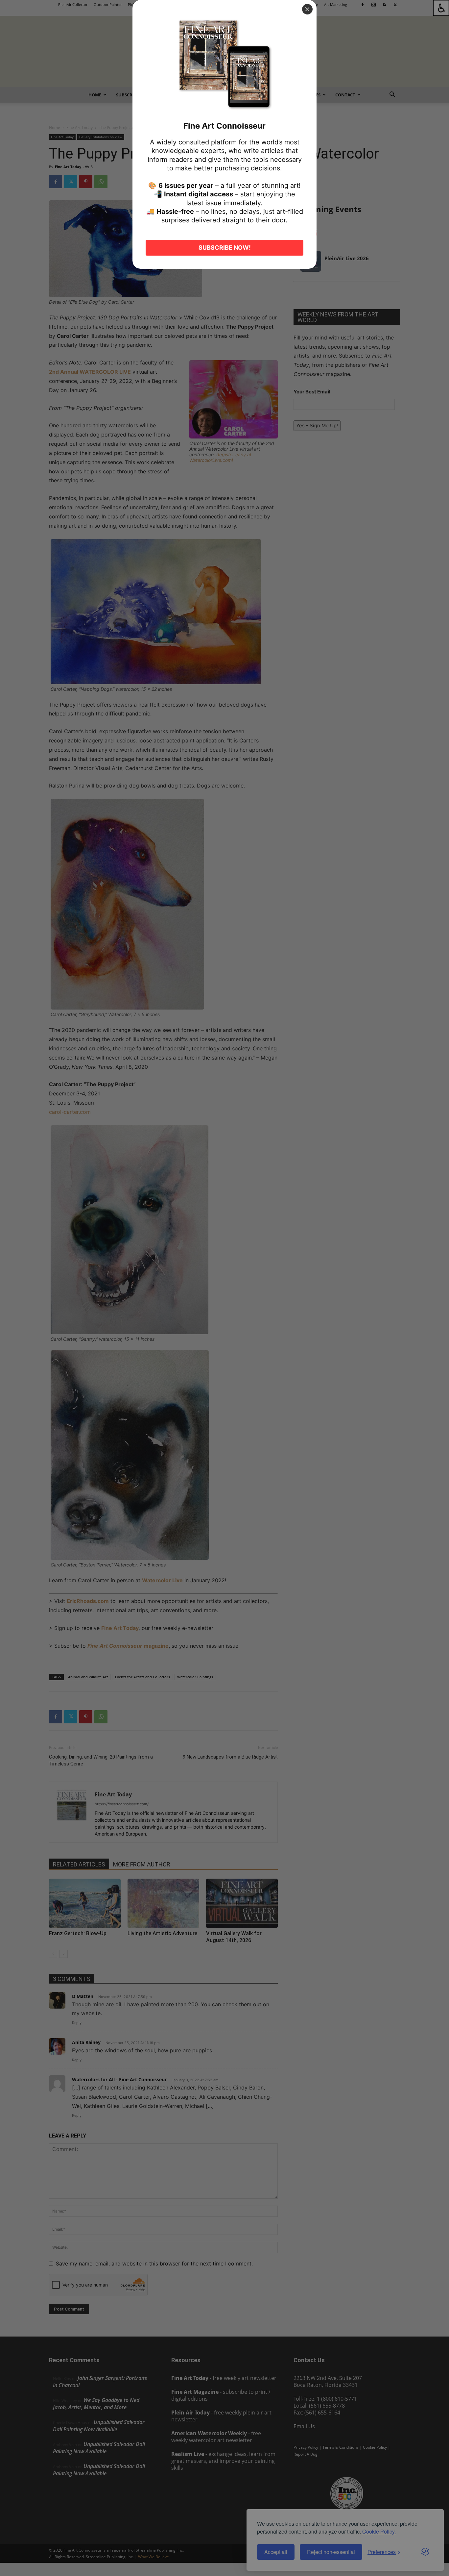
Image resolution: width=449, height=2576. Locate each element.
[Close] (307, 9)
